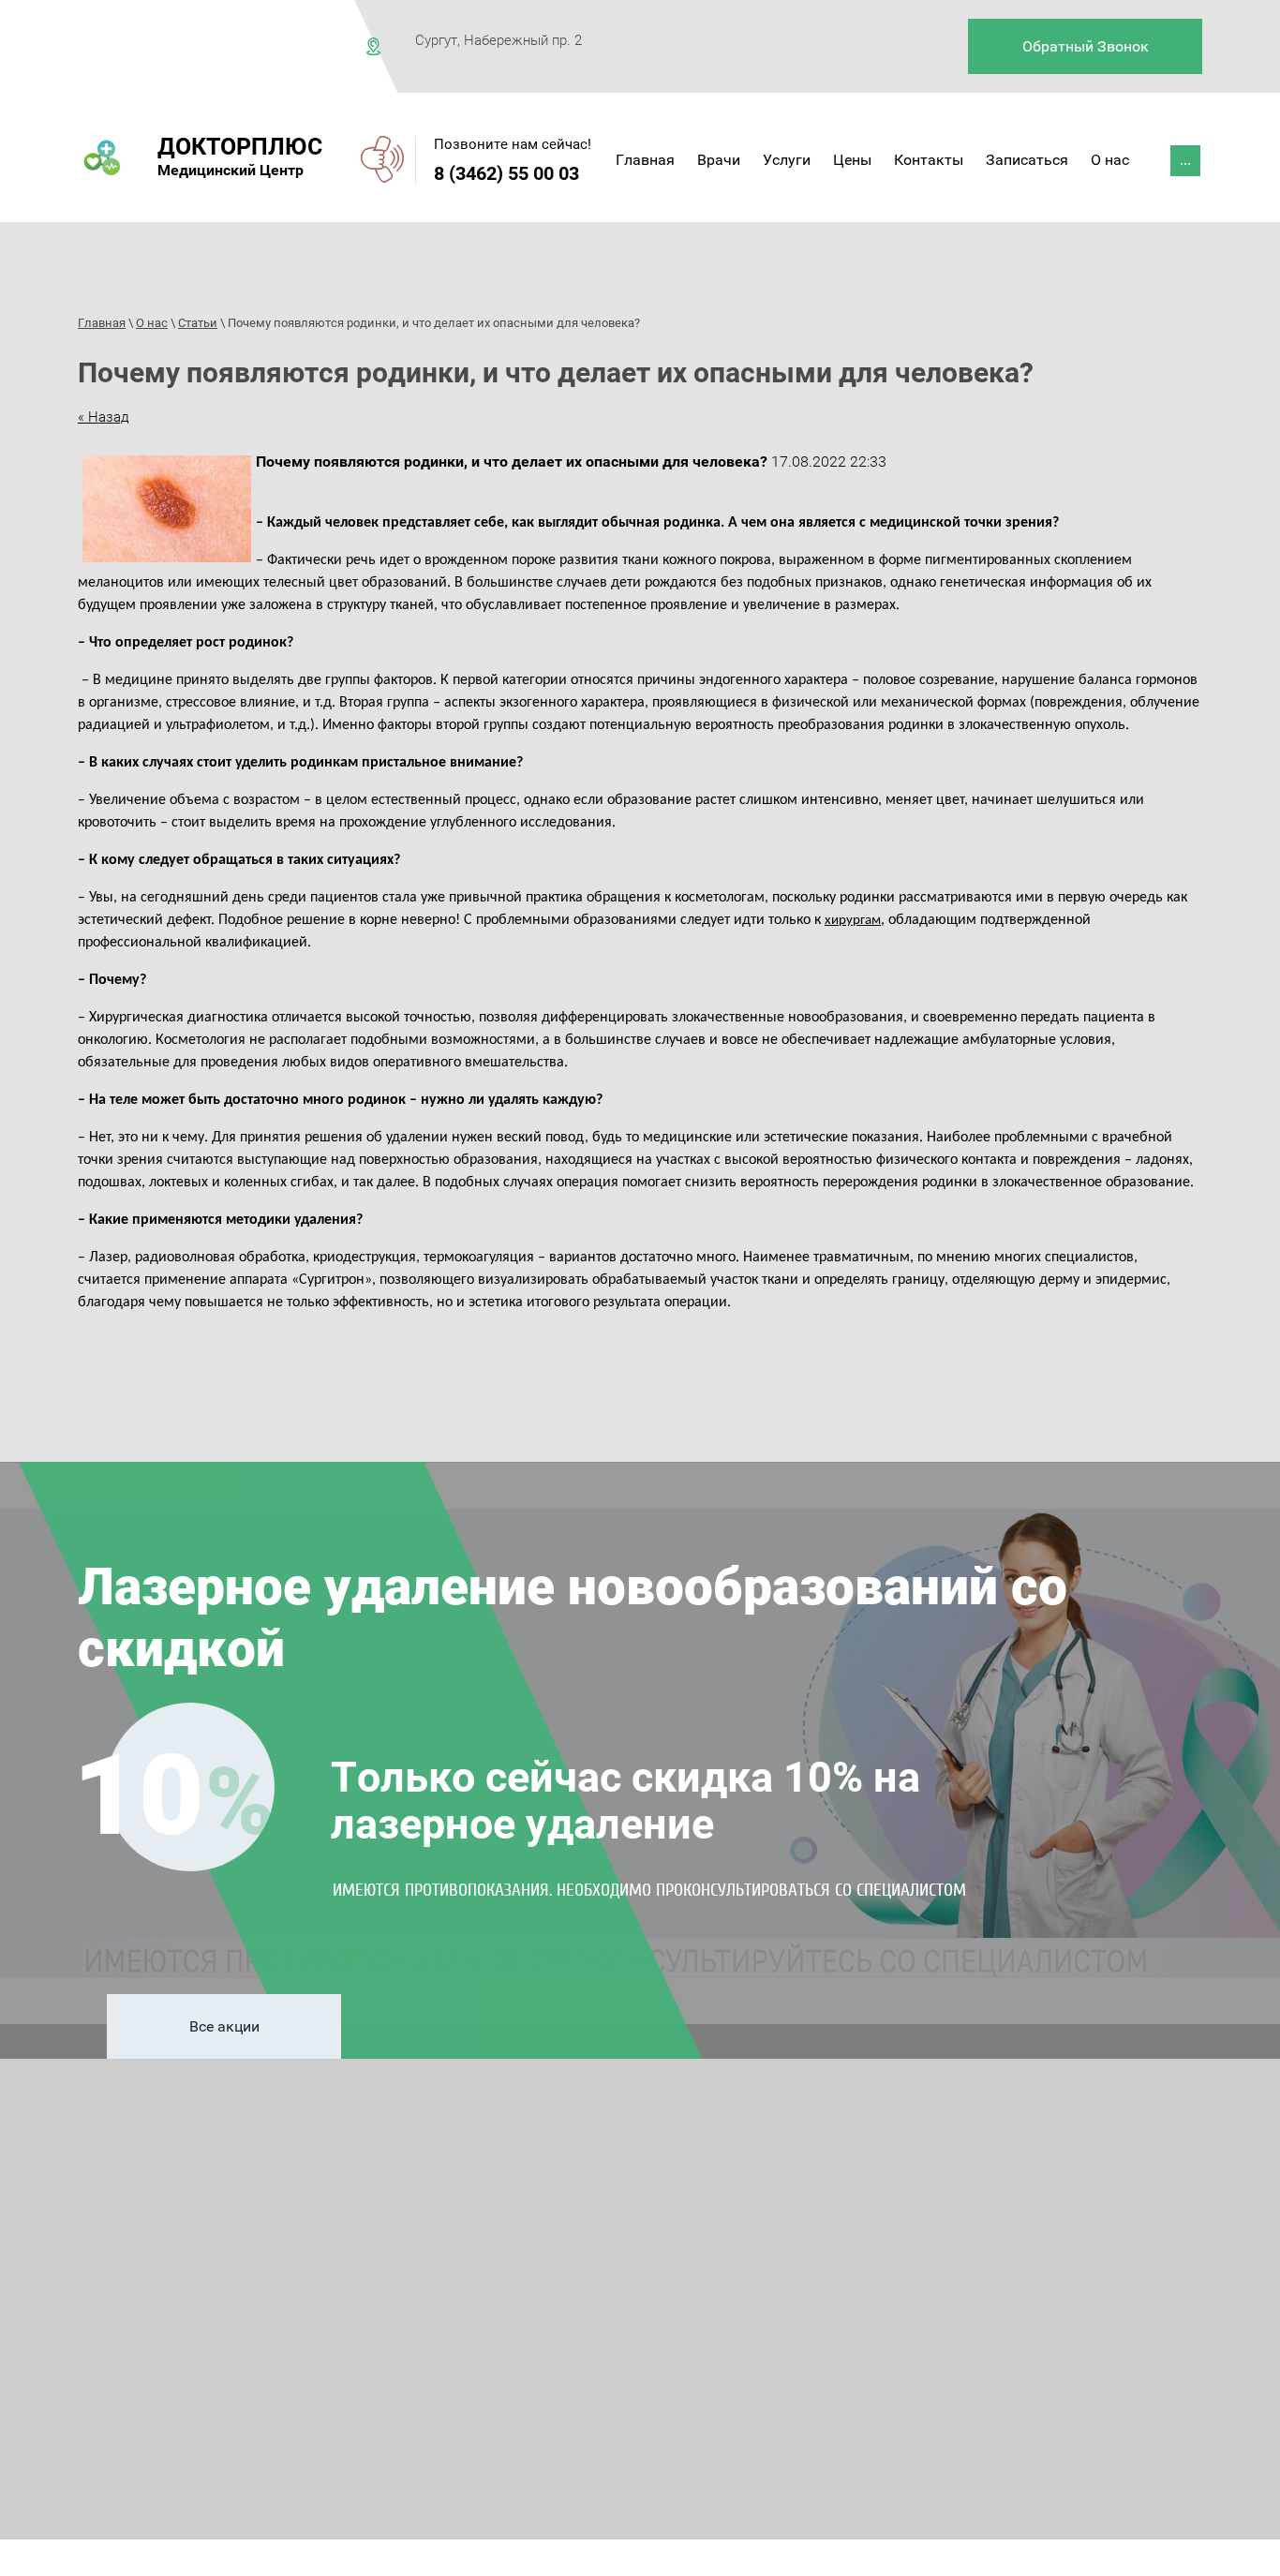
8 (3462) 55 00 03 (506, 173)
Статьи (198, 323)
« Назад (104, 417)
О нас (152, 323)
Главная (102, 323)
